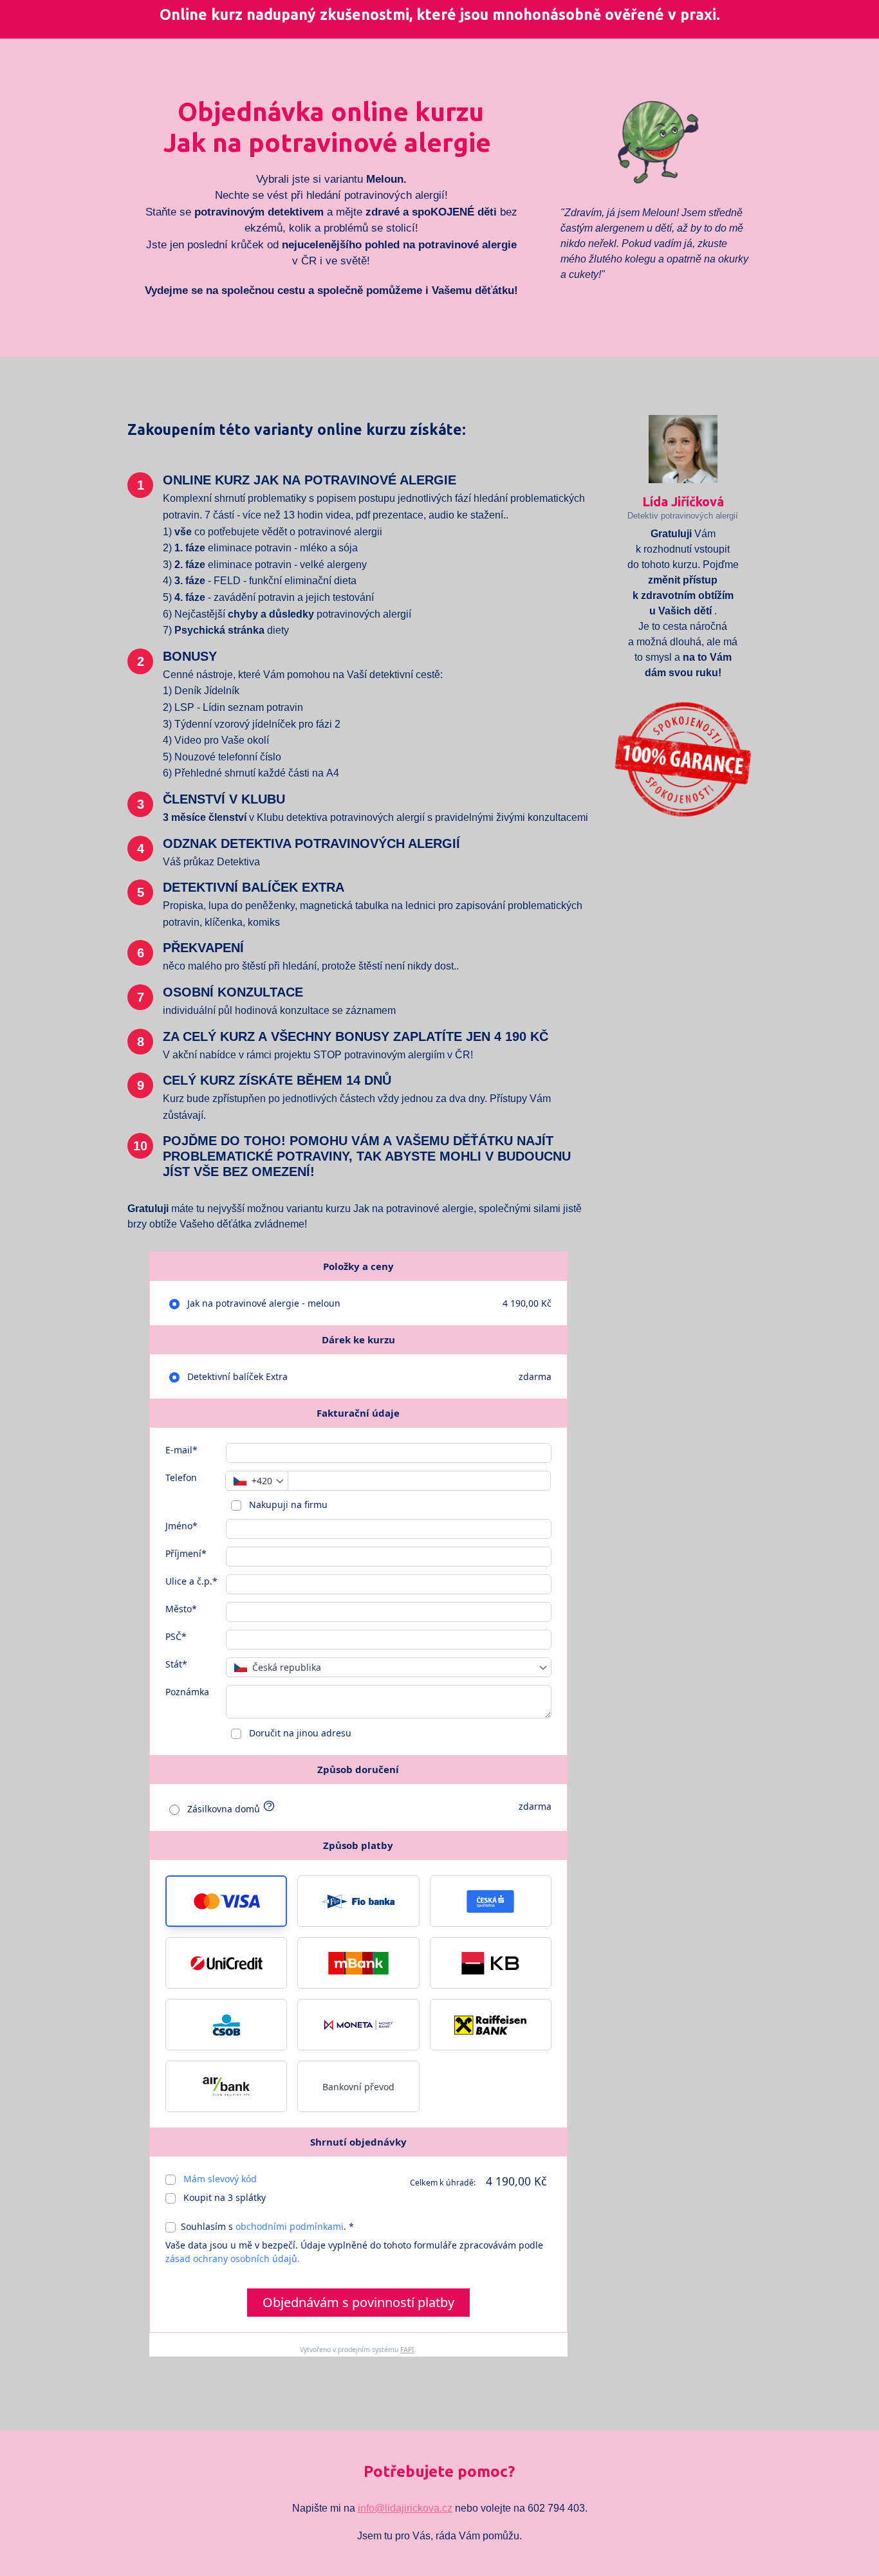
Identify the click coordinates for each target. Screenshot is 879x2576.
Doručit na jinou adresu (299, 1733)
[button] (226, 1901)
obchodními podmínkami (290, 2226)
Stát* (176, 1664)
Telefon (181, 1477)
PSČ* (176, 1636)
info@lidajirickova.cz (405, 2508)
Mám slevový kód (220, 2179)
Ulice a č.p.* (191, 1581)
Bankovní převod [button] (358, 2087)
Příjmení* (186, 1553)
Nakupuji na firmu (287, 1504)
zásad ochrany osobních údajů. (233, 2259)
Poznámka (187, 1692)
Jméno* (181, 1526)
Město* (181, 1609)
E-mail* (181, 1450)
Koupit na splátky (223, 2197)
